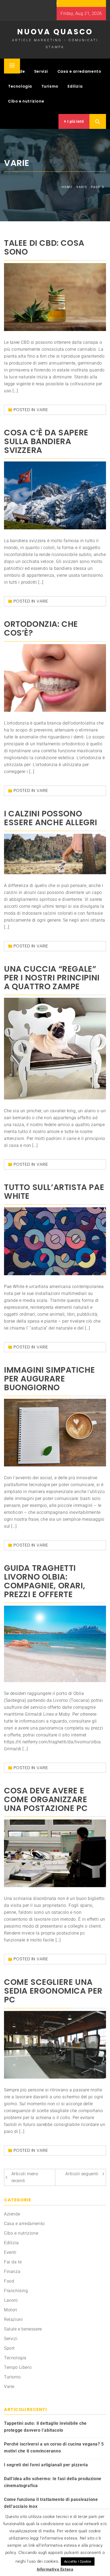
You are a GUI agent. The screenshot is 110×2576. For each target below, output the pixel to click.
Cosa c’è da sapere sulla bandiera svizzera (46, 441)
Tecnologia (20, 86)
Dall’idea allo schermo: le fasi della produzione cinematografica (53, 2482)
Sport (9, 2348)
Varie (42, 410)
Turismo (50, 86)
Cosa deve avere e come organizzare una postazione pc (46, 1799)
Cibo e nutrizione (26, 101)
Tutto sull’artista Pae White (54, 1192)
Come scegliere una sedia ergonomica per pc (53, 1991)
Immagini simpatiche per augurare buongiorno (49, 1379)
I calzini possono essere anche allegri (51, 818)
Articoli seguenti (82, 2174)
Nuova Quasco (55, 32)
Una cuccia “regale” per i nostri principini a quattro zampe (52, 978)
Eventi (10, 2252)
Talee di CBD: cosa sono (44, 247)
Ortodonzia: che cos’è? (41, 628)
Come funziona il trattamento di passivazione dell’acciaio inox (51, 2503)
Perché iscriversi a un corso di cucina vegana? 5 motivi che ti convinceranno (54, 2448)
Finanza (12, 2272)
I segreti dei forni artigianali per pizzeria (46, 2465)
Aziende (12, 2214)
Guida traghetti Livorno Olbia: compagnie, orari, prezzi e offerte (45, 1581)
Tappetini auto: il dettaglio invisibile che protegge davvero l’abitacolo (45, 2427)
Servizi (41, 71)
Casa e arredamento (79, 71)
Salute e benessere (23, 2329)
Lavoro (11, 2300)
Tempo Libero (18, 2367)
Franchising (16, 2291)
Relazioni (13, 2319)
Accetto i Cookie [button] (78, 2561)
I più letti (75, 121)
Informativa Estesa (55, 2569)
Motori (11, 2310)
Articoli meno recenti (25, 2177)
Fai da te (13, 2262)
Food (9, 2281)
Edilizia (75, 86)
